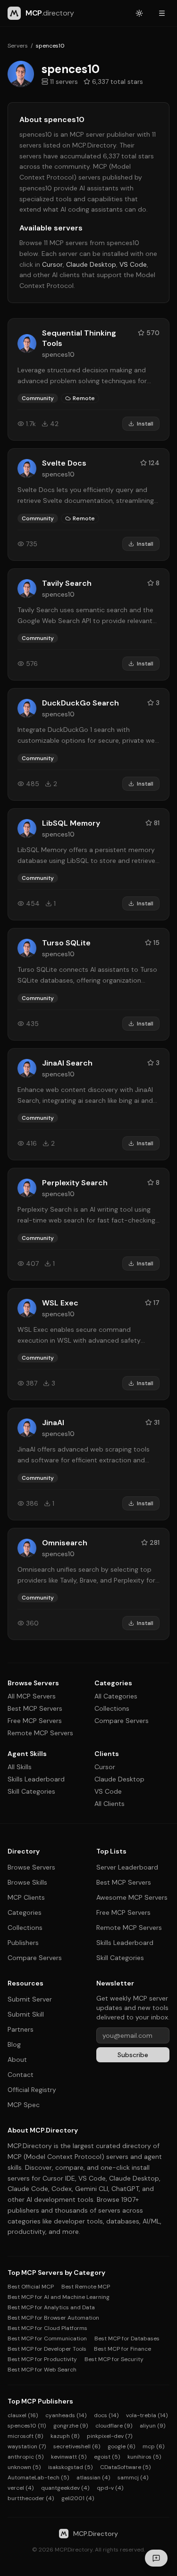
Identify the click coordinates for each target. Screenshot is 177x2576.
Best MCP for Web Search (42, 2370)
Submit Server (30, 1999)
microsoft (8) (25, 2436)
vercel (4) (21, 2488)
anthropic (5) (25, 2457)
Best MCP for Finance (122, 2349)
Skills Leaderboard (36, 1779)
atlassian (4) (93, 2478)
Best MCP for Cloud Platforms (47, 2328)
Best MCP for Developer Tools (47, 2349)
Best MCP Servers (35, 1708)
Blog (14, 2044)
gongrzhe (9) (71, 2426)
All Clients (110, 1804)
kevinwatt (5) (69, 2457)
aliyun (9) (152, 2426)
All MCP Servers (32, 1696)
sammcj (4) (133, 2478)
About (17, 2059)
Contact (21, 2075)
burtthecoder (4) (31, 2498)
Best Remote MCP (86, 2287)
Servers (18, 46)
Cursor (52, 264)
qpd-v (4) (110, 2488)
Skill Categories (31, 1791)
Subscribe (133, 2055)
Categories (25, 1912)
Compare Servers (122, 1721)
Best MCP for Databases (127, 2338)
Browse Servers (31, 1867)
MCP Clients (26, 1897)
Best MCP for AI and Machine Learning (59, 2297)
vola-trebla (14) (147, 2415)
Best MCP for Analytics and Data (51, 2307)
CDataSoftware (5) (125, 2467)
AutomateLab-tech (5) (38, 2478)
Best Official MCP (31, 2287)
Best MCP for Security (114, 2359)
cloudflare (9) (114, 2426)
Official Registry (32, 2090)
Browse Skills (27, 1882)
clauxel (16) (23, 2415)
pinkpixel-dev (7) (110, 2436)
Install (145, 424)
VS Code (133, 264)
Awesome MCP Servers (132, 1897)
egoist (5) (107, 2457)
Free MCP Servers (35, 1721)
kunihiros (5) (144, 2457)
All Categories (116, 1696)
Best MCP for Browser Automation (53, 2318)
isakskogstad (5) (70, 2467)
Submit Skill (26, 2014)
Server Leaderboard (127, 1867)
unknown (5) (24, 2467)
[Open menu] (162, 13)
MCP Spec (24, 2105)
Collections (112, 1708)
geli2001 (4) (78, 2498)
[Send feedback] (156, 2558)
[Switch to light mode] (139, 13)
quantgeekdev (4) (65, 2488)
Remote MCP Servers (40, 1733)
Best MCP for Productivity (42, 2359)
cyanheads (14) (66, 2415)
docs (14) (106, 2415)
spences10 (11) (27, 2426)
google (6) (121, 2446)
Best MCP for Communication (47, 2338)
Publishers (23, 1943)
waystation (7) (27, 2446)
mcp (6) (153, 2446)
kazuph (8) (65, 2436)
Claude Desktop (91, 264)
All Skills (20, 1767)
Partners (21, 2029)
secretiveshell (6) (77, 2446)
